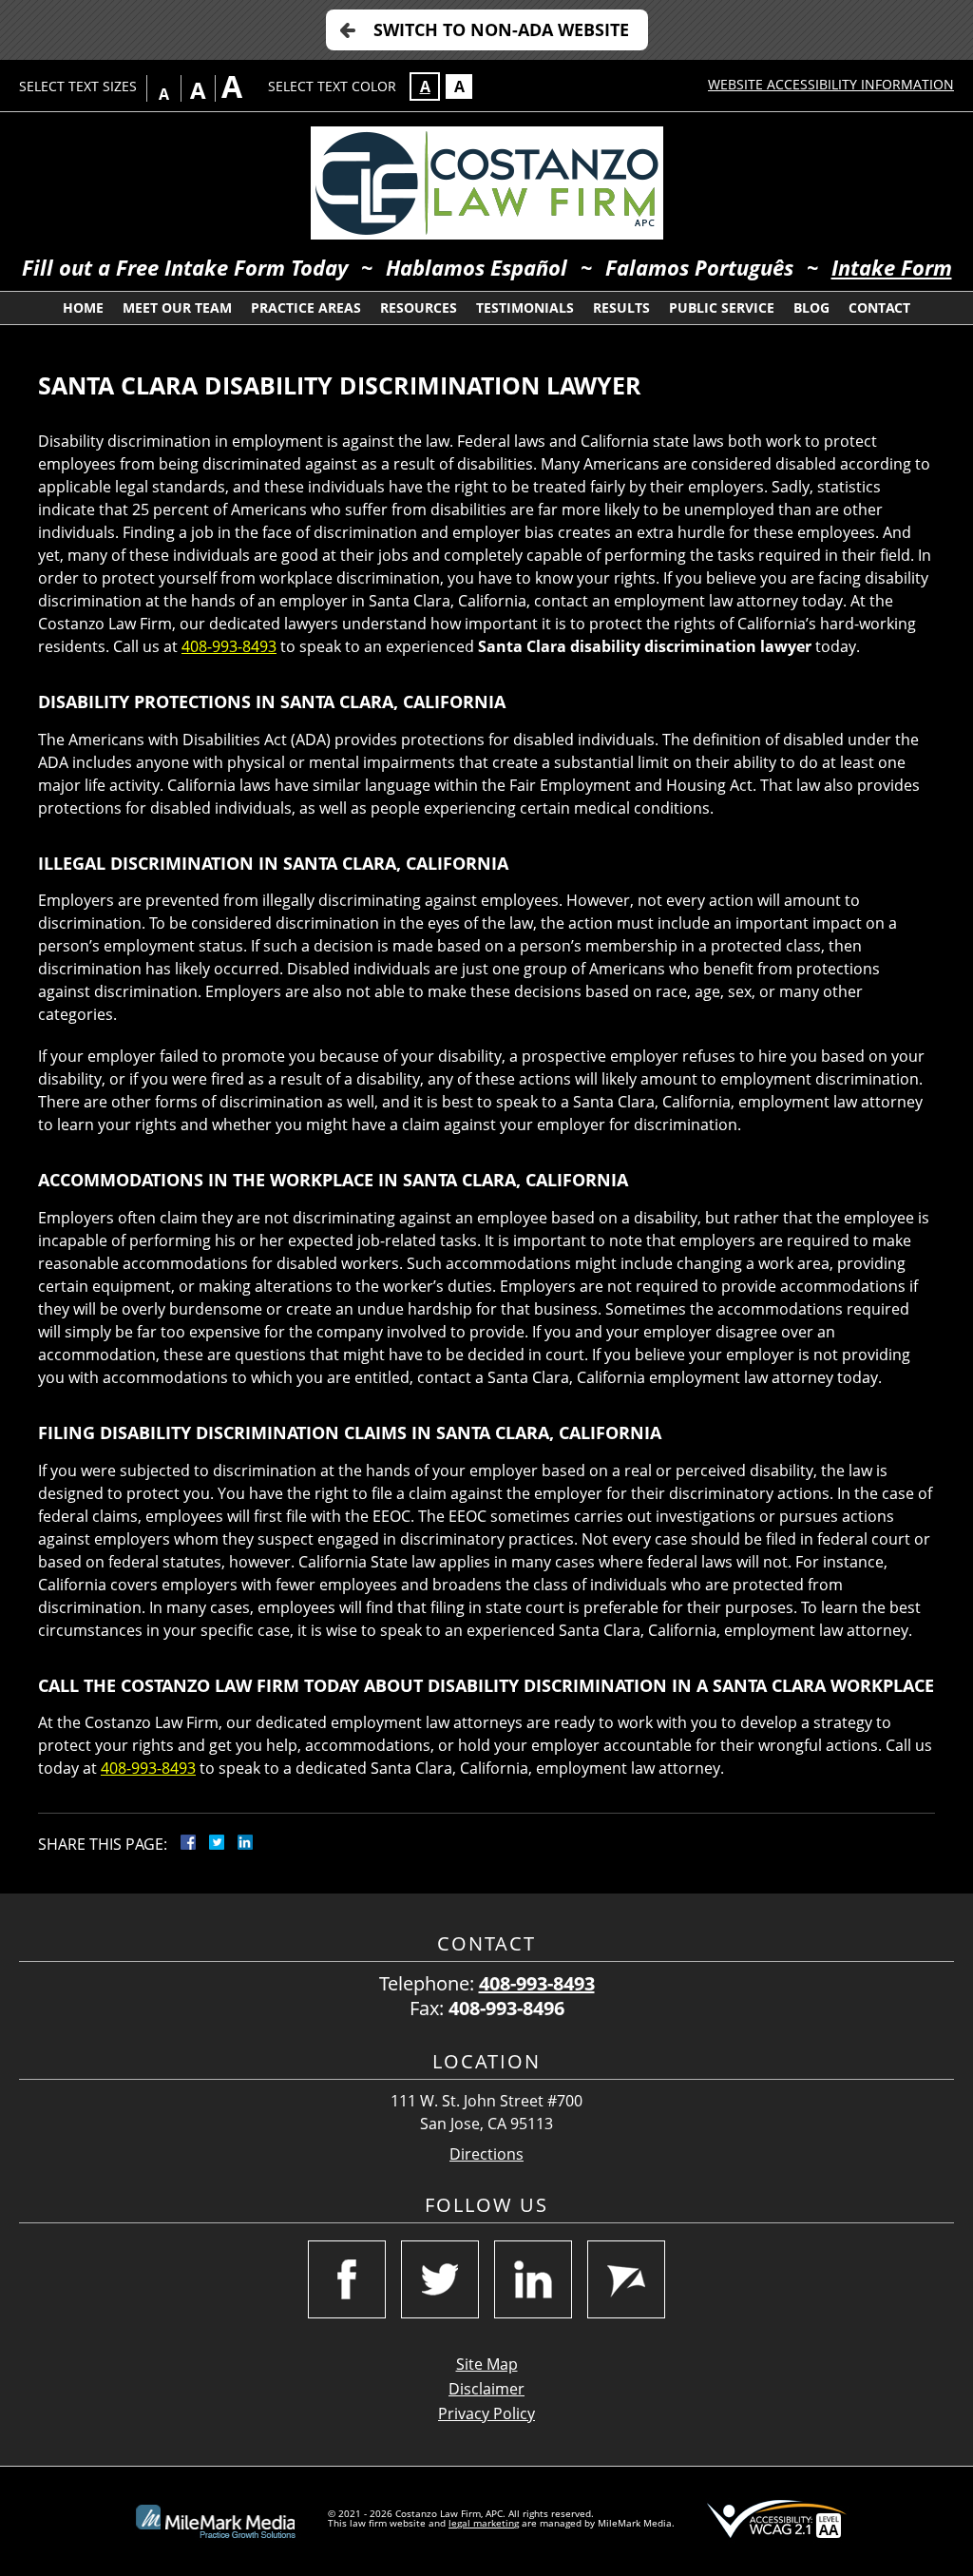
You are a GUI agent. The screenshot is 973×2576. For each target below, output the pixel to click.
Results (621, 308)
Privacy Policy (486, 2413)
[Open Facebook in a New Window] (347, 2279)
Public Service (722, 308)
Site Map (487, 2364)
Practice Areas (306, 308)
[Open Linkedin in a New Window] (533, 2279)
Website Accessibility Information (831, 84)
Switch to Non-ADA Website (501, 29)
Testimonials (525, 308)
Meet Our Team (177, 308)
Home (83, 308)
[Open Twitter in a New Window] (440, 2279)
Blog (811, 308)
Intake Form (892, 268)
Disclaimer (486, 2389)
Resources (419, 308)
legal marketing (484, 2523)
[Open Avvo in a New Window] (626, 2279)
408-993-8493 (229, 646)
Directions (486, 2154)
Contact (879, 308)
